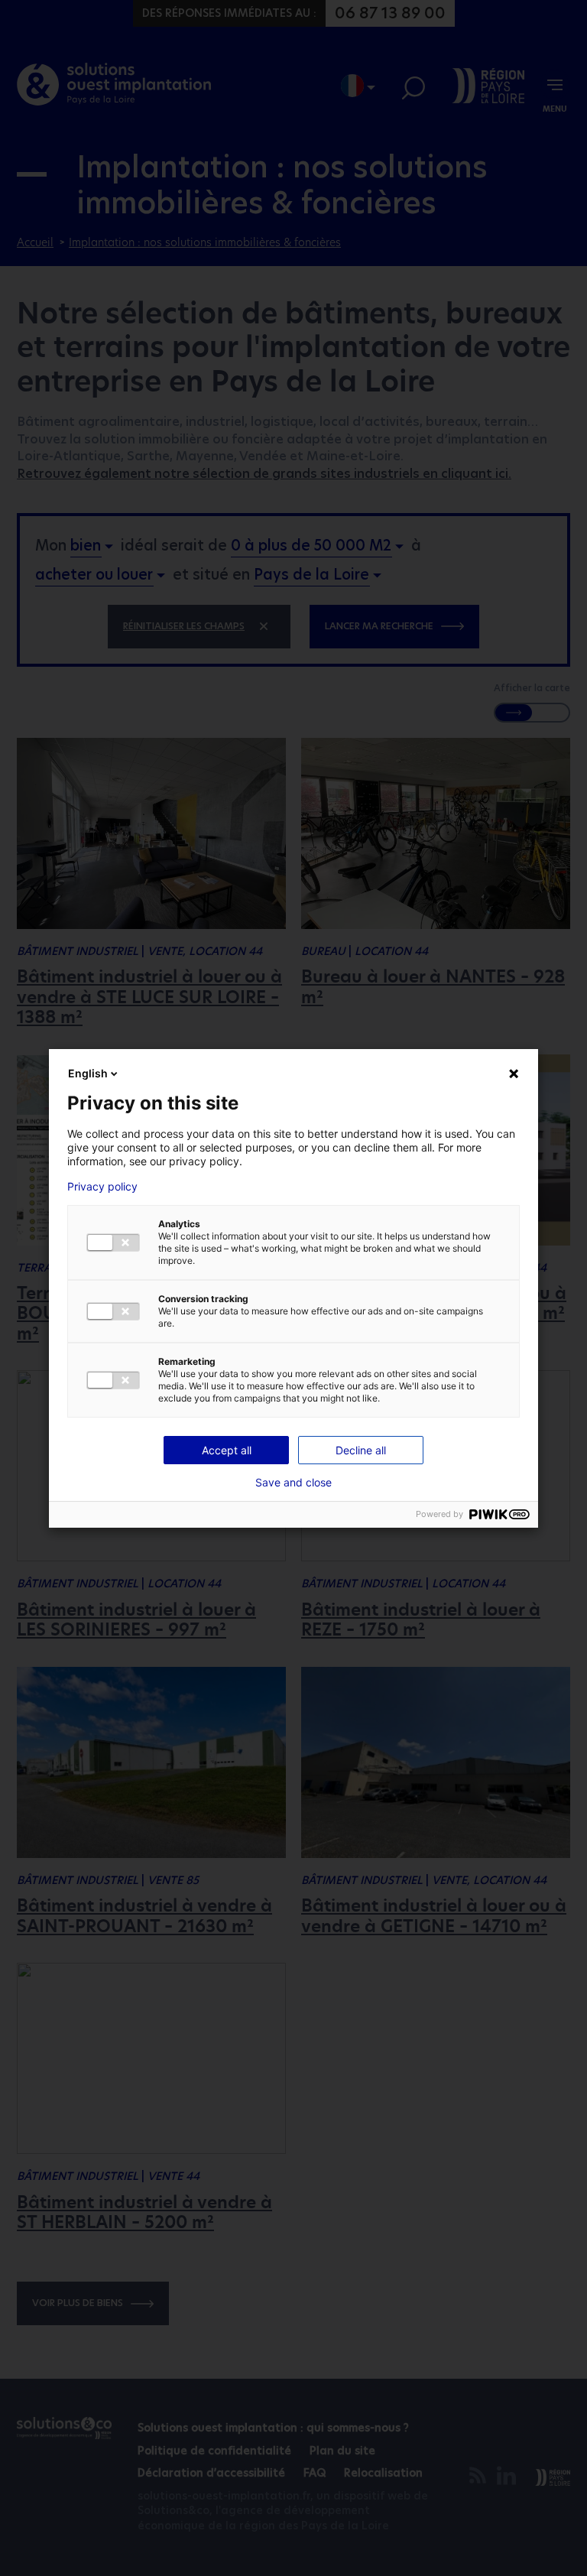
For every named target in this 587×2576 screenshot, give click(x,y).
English (88, 1073)
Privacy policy (102, 1187)
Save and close (293, 1483)
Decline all (361, 1450)
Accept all (227, 1450)
